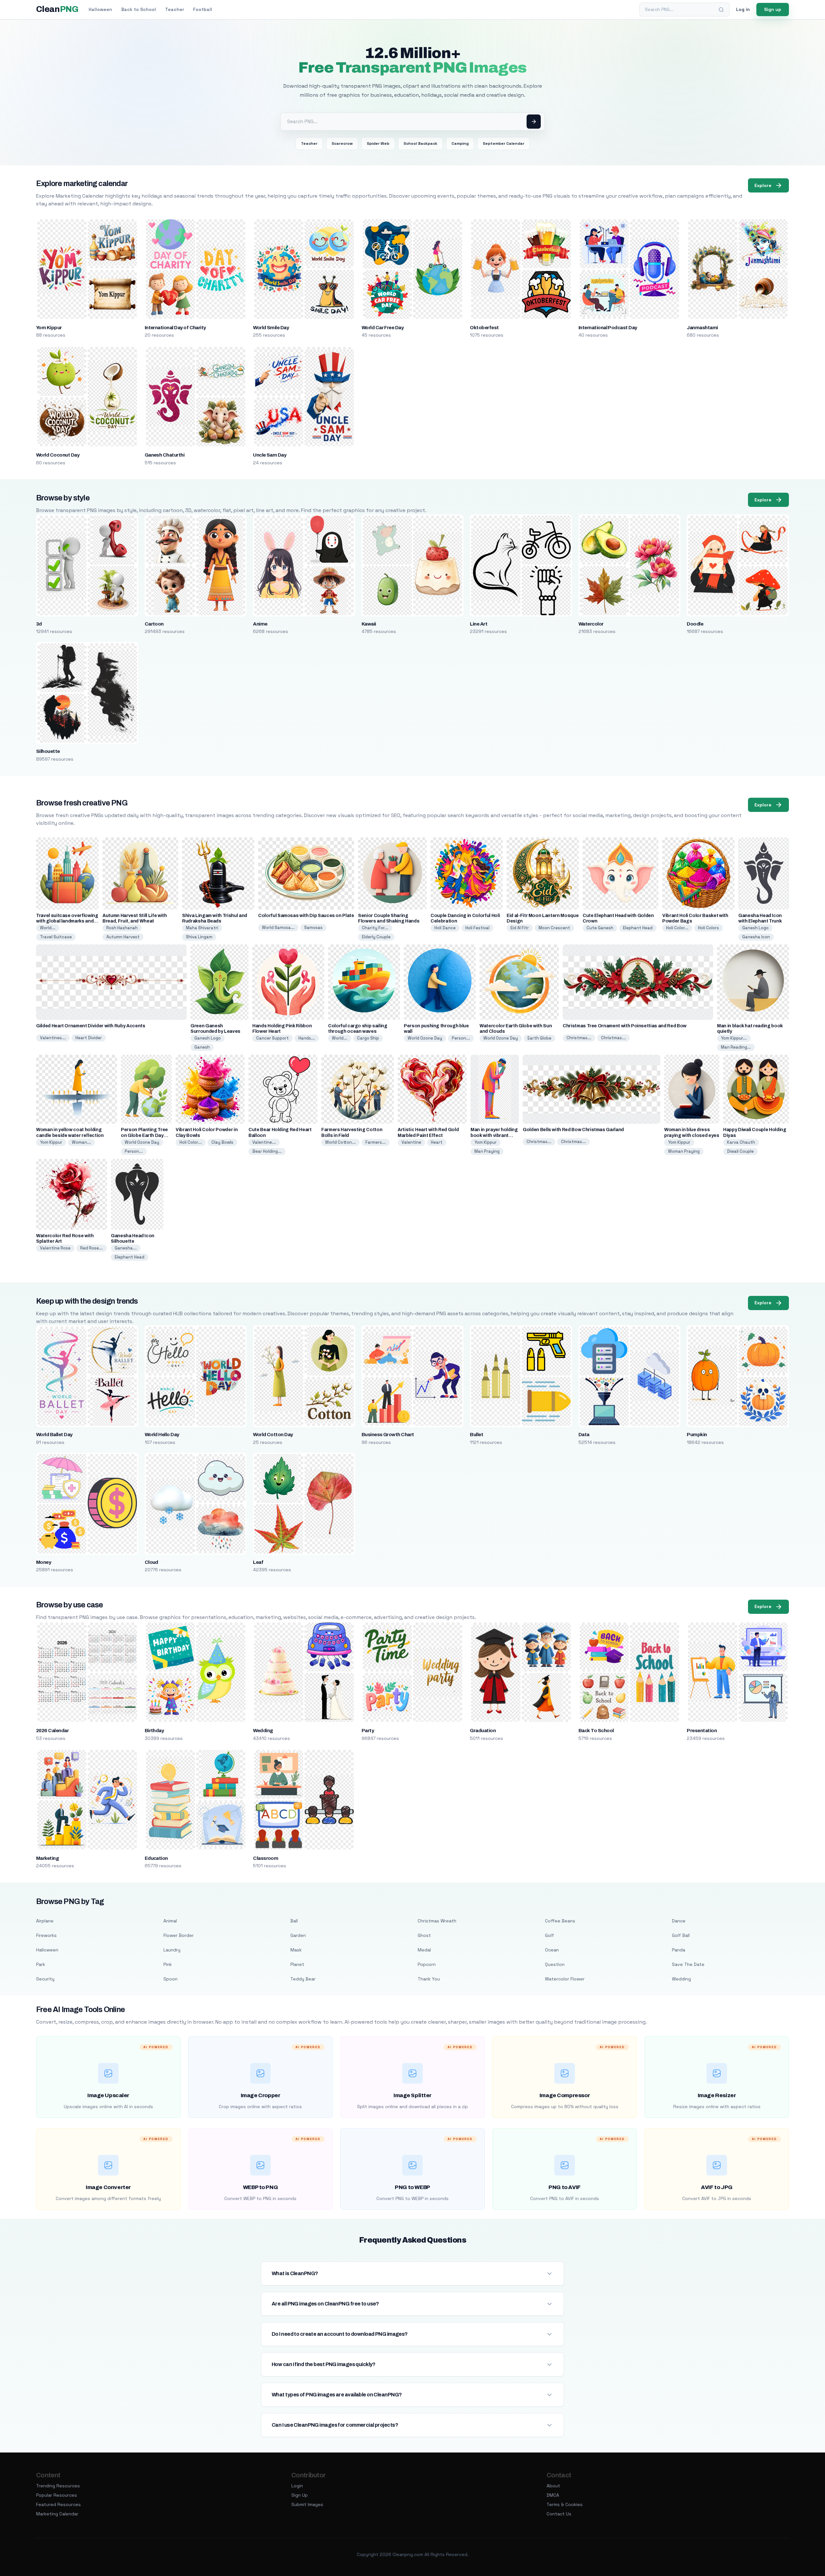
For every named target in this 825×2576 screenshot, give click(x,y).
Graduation (483, 1731)
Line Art (479, 624)
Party (368, 1731)
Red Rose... (92, 1248)
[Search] (721, 10)
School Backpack (420, 143)
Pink (168, 1964)
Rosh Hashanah (122, 928)
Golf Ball (681, 1935)
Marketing (47, 1858)
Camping (460, 143)
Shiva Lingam (199, 937)
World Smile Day (271, 328)
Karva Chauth (741, 1142)
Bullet (476, 1435)
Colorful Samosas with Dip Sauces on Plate (306, 916)
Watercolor (591, 624)
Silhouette (48, 751)
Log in (743, 9)
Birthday (154, 1731)
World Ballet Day (54, 1435)
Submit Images (307, 2504)
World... (48, 928)
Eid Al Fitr (520, 928)
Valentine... (264, 1142)
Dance (679, 1921)
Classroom (266, 1858)
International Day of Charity (175, 328)
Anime (260, 624)
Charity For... (375, 928)
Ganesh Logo (755, 928)
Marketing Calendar (57, 2514)
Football (203, 9)
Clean (57, 9)
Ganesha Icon (756, 937)
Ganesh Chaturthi (165, 455)
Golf (549, 1935)
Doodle (695, 624)
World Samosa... (278, 928)
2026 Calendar (52, 1731)
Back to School (139, 9)
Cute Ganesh (600, 928)
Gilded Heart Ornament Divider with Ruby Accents (91, 1026)
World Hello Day (162, 1435)
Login (297, 2486)
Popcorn (427, 1964)
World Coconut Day (58, 455)
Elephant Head (638, 928)
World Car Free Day (383, 328)
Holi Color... (677, 928)
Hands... (307, 1038)
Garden (298, 1935)
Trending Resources (58, 2486)
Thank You (429, 1979)
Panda (679, 1950)
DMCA (553, 2495)
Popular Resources (57, 2495)
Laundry (172, 1950)
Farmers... (376, 1142)
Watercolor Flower (565, 1979)
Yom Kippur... (734, 1038)
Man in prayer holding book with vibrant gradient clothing (494, 1135)
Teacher (175, 9)
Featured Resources (58, 2504)
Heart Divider (89, 1038)
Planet (297, 1964)
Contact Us (559, 2514)
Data (584, 1435)
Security (45, 1979)
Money (44, 1562)
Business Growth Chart (388, 1435)
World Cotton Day (273, 1435)
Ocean (552, 1950)
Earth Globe (539, 1038)
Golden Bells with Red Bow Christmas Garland (573, 1130)
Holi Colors (709, 928)
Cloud (151, 1562)
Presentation (702, 1731)
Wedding (263, 1731)
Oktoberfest (484, 328)
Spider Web (378, 143)
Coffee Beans (560, 1921)
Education (156, 1858)
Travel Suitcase (56, 937)
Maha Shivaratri (202, 928)
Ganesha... (126, 1248)
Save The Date (688, 1964)
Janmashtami (702, 328)
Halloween (100, 9)
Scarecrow (342, 143)
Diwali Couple (740, 1151)
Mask (296, 1950)
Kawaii (369, 624)
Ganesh (202, 1047)
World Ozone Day (425, 1038)
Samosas (313, 928)
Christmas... (579, 1038)
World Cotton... (340, 1142)
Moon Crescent (554, 928)
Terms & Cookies (565, 2504)
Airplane (45, 1921)
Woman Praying (684, 1151)
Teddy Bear (303, 1979)
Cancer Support (272, 1038)
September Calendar (504, 143)
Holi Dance (445, 928)
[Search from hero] (534, 122)
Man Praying (487, 1151)
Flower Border (179, 1935)
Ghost (424, 1935)
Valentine (411, 1142)
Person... (461, 1038)
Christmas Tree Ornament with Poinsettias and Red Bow (625, 1026)
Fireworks (46, 1935)
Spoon (170, 1979)
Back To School (596, 1731)
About (553, 2486)
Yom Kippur (49, 328)
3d (39, 624)
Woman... (81, 1142)
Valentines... (53, 1038)
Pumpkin (697, 1435)
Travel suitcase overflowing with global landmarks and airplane (67, 921)
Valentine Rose (55, 1248)
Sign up (773, 9)
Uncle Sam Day (270, 455)
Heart (437, 1142)
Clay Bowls (222, 1142)
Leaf (258, 1562)
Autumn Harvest (123, 937)
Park (41, 1964)
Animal (170, 1921)
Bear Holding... (267, 1151)
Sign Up (300, 2495)
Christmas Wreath (437, 1921)
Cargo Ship (368, 1038)
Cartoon (154, 624)
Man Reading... (736, 1047)
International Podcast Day (608, 328)
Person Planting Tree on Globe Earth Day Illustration (144, 1135)
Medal (424, 1950)
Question (555, 1964)
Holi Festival (477, 928)
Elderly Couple (376, 937)
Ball (294, 1921)
